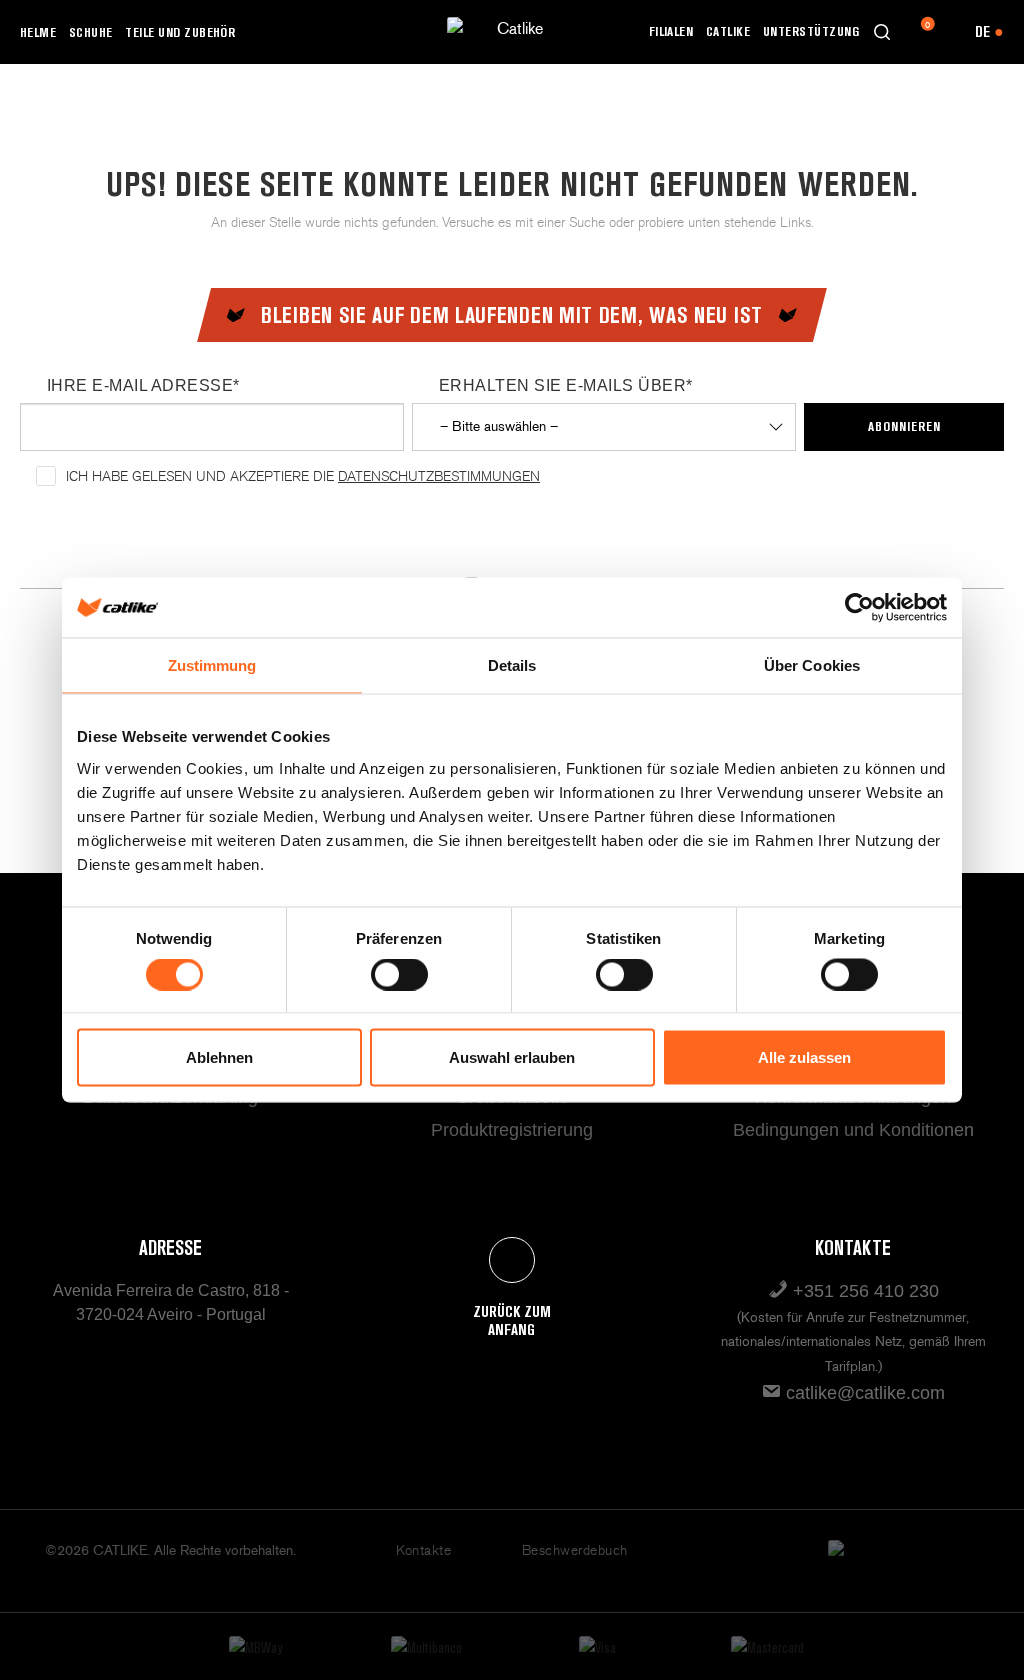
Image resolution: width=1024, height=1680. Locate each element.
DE (989, 31)
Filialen (671, 31)
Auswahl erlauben (512, 1057)
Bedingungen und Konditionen (853, 1130)
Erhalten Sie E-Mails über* (565, 385)
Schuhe (91, 32)
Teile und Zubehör (180, 32)
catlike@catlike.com (863, 1393)
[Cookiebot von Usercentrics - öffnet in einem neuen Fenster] (859, 608)
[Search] (882, 32)
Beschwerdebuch (575, 1550)
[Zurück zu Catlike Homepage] (512, 30)
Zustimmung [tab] (212, 665)
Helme (38, 32)
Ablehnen (219, 1057)
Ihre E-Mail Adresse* (143, 385)
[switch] (399, 974)
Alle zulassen (804, 1057)
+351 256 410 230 (853, 1328)
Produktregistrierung (512, 1130)
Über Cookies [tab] (812, 665)
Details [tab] (512, 665)
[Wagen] (916, 32)
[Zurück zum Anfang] (512, 1260)
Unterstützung (811, 31)
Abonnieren (904, 426)
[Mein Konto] (949, 32)
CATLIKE (728, 31)
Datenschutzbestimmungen (439, 476)
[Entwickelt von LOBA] (853, 1561)
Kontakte (423, 1550)
